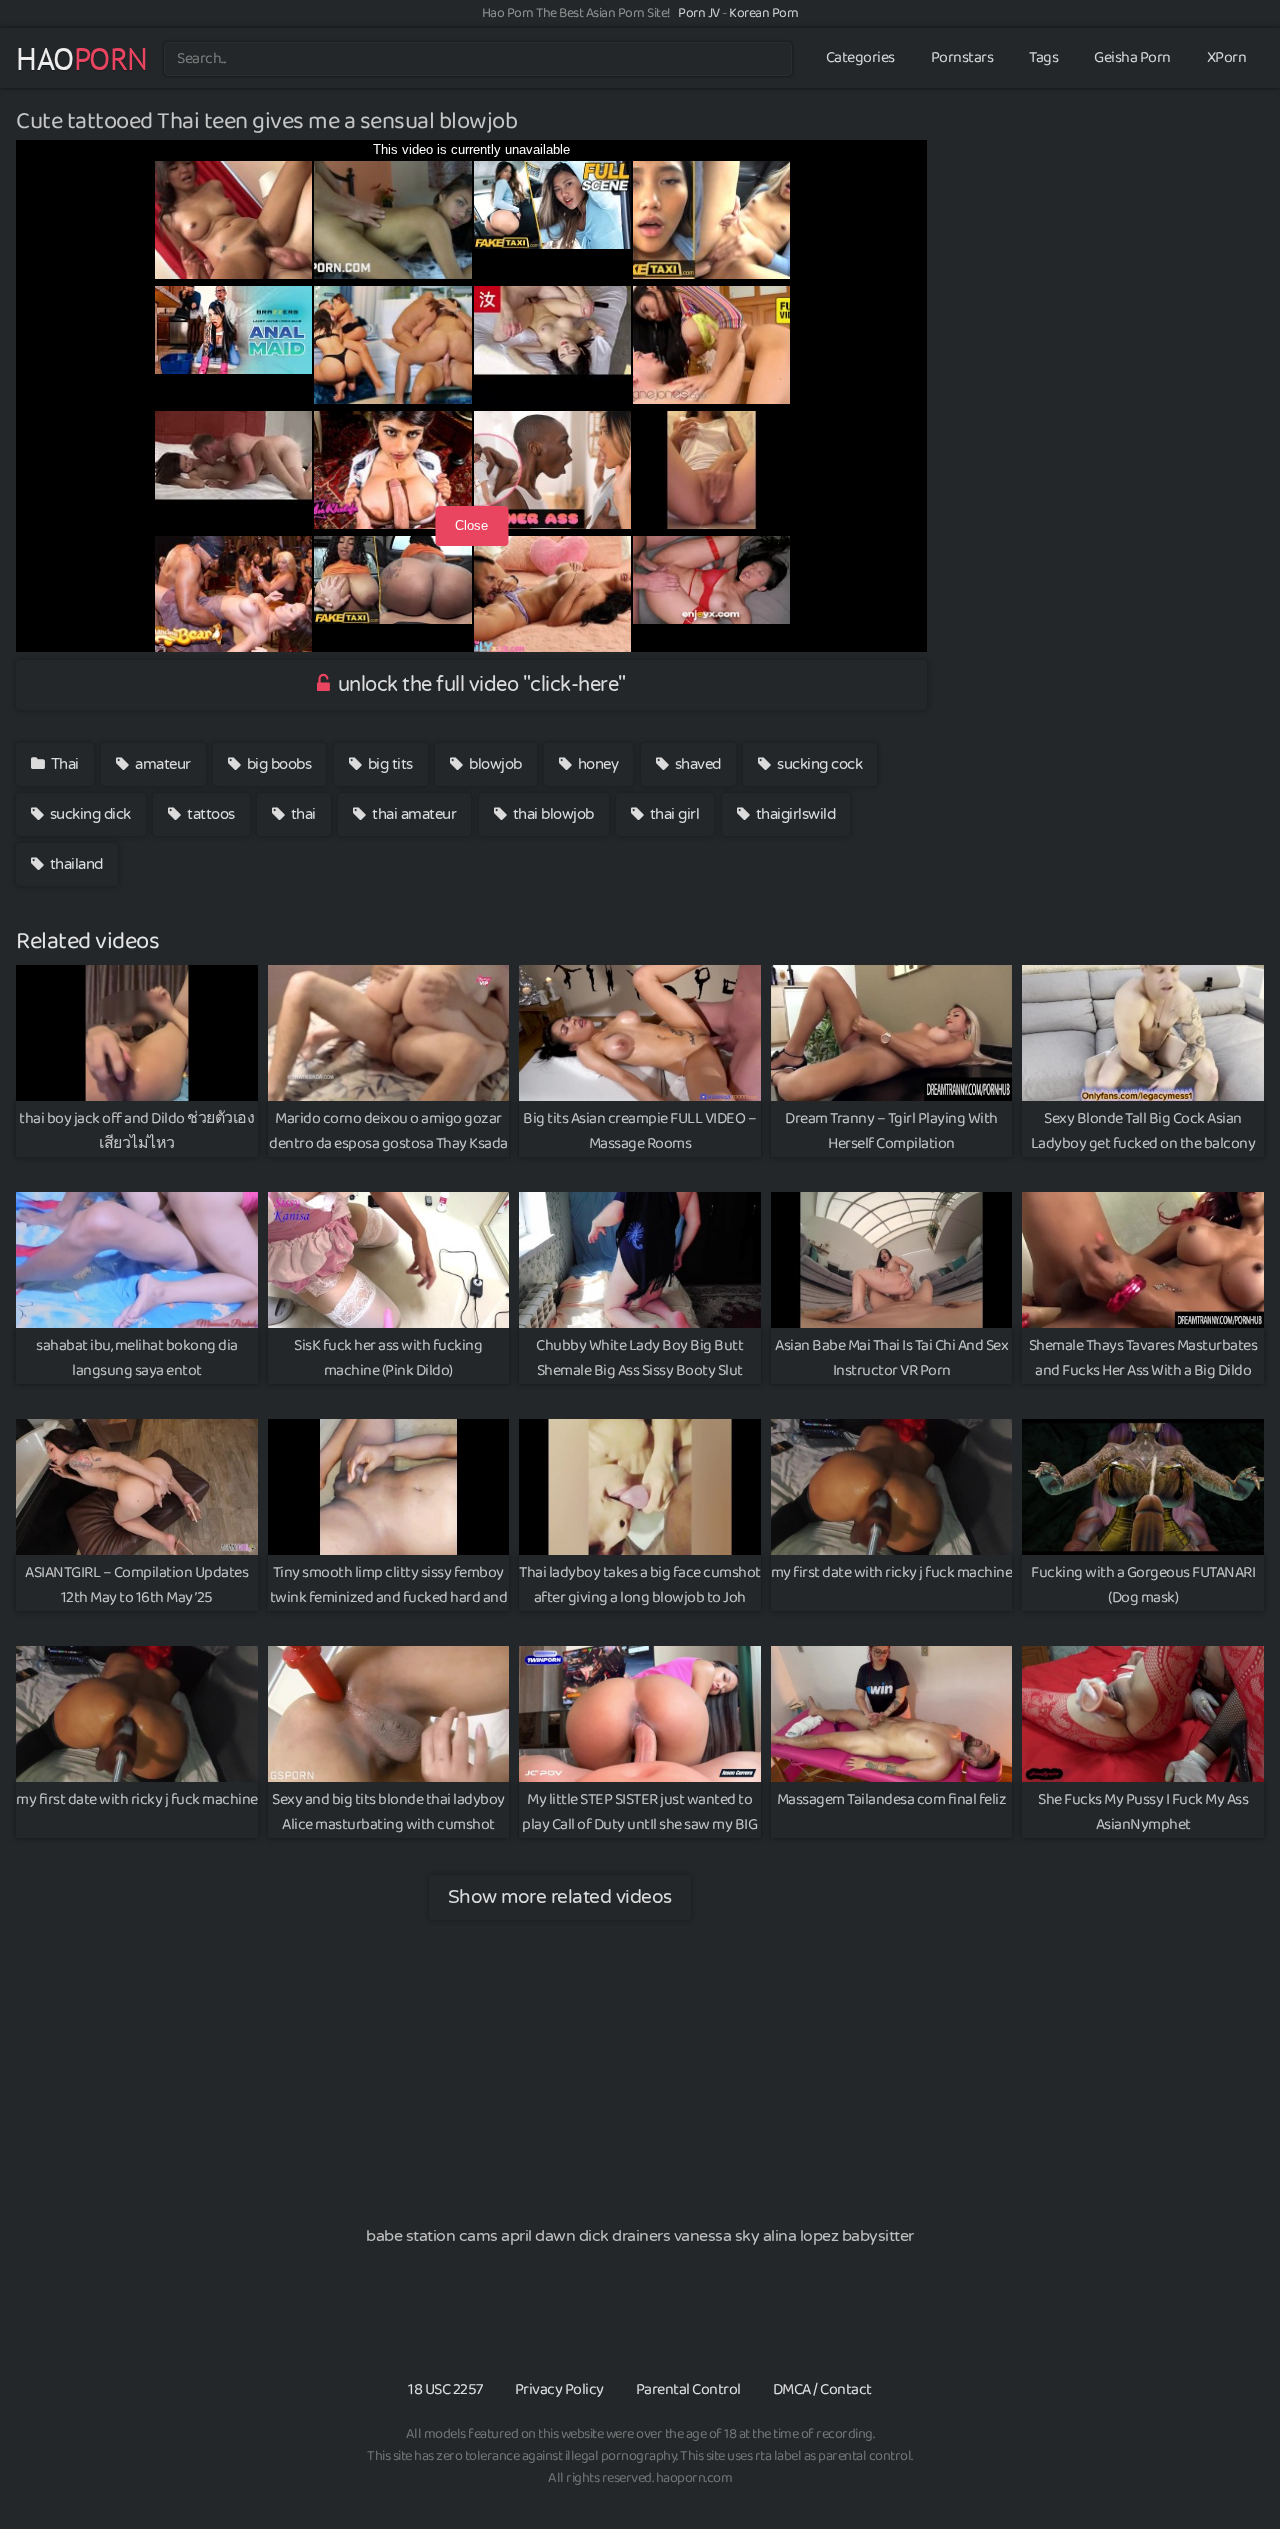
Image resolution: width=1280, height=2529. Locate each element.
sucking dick (88, 814)
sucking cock (818, 764)
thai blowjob (551, 814)
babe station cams (432, 2236)
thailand (74, 864)
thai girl (672, 814)
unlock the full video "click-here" (479, 685)
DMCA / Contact (822, 2389)
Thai (63, 764)
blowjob (494, 764)
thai (301, 814)
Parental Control (688, 2389)
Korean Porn (764, 13)
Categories (860, 57)
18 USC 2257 (445, 2389)
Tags (1043, 57)
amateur (161, 764)
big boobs (277, 764)
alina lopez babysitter (838, 2236)
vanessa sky (717, 2236)
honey (596, 764)
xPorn (1227, 57)
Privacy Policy (559, 2389)
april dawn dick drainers (585, 2236)
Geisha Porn (1132, 57)
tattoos (209, 814)
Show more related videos (560, 1896)
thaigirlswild (793, 814)
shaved (696, 764)
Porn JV (699, 13)
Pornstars (962, 57)
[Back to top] (1225, 2465)
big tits (388, 764)
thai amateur (413, 814)
